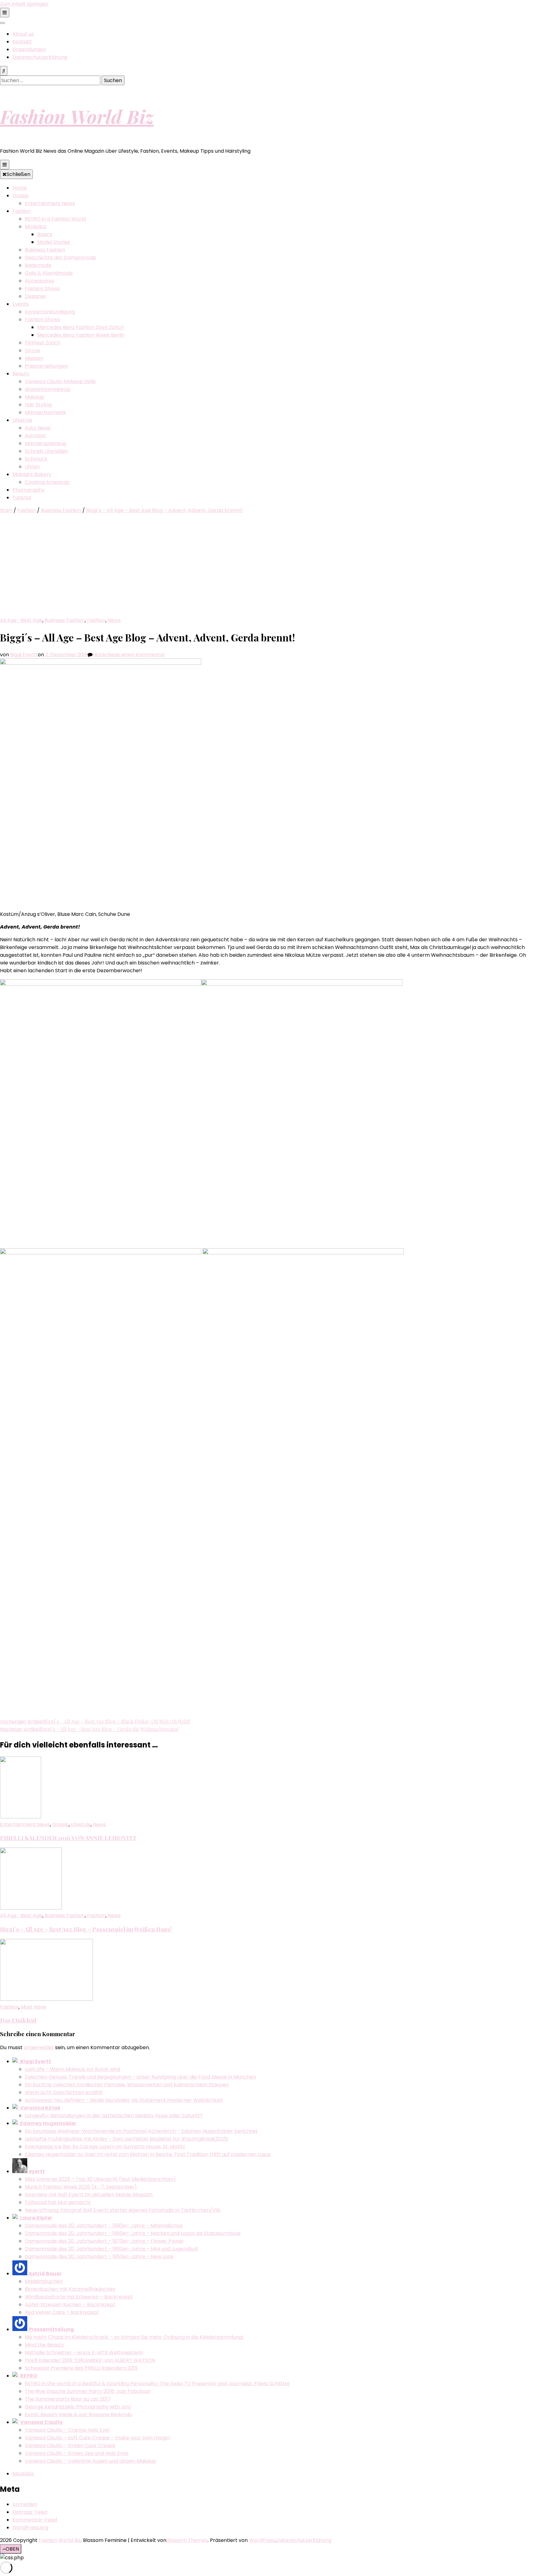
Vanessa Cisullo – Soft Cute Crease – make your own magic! (98, 2438)
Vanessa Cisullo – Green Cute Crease (70, 2445)
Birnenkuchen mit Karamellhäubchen (70, 2289)
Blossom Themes (187, 2540)
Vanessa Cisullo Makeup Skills (60, 381)
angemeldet (39, 2047)
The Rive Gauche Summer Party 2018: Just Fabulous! (88, 2391)
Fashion (22, 211)
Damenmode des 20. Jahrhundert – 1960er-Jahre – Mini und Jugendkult (112, 2249)
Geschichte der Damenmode (60, 258)
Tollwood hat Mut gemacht (58, 2202)
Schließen (18, 174)
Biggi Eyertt (24, 655)
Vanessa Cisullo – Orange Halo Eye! (67, 2430)
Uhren (32, 467)
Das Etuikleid (18, 2020)
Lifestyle (22, 420)
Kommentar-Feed (35, 2520)
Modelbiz (36, 227)
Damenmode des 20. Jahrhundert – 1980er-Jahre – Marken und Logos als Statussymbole (133, 2233)
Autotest (35, 436)
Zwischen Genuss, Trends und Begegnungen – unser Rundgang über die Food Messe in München (140, 2077)
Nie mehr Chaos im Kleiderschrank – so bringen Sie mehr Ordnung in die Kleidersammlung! (134, 2337)
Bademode (38, 265)
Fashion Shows (42, 289)
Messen (34, 358)
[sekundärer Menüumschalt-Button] (5, 13)
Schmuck (36, 459)
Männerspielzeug (46, 443)
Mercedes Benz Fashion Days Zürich (80, 327)
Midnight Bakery (32, 474)
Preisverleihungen (46, 366)
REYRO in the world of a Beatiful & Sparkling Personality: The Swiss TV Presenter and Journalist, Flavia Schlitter (157, 2384)
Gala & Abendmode (49, 273)
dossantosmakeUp (48, 389)
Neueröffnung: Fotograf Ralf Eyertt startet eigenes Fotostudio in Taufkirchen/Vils (123, 2210)
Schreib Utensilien (46, 451)
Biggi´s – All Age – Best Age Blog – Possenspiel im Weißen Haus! (86, 1929)
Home (20, 188)
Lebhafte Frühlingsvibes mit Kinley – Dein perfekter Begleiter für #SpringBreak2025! (127, 2139)
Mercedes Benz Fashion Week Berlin (81, 335)
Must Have (33, 2007)
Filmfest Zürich (43, 343)
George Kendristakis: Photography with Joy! (78, 2407)
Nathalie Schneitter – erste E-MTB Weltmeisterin (84, 2353)
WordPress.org (30, 2528)
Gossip (21, 196)
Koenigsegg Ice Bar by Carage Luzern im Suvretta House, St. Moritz (105, 2147)
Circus (32, 350)
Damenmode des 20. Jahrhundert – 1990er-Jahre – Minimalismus (104, 2226)
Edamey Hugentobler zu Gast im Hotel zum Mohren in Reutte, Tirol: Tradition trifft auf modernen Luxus (148, 2154)
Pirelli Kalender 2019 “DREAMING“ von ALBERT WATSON (90, 2360)
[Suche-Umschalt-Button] (4, 71)
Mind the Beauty (44, 2345)
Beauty (21, 374)
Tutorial (22, 498)
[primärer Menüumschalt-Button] (5, 165)
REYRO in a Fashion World (55, 219)
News (114, 620)
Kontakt (22, 42)
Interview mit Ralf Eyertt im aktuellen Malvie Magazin (89, 2195)
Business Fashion (45, 250)
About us (23, 34)
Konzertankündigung (50, 312)
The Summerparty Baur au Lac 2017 (68, 2399)
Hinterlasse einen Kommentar (129, 655)
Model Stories (54, 242)
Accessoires (39, 281)
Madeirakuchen (44, 2281)
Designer (36, 296)
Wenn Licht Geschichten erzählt (64, 2092)
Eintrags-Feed (30, 2512)
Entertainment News (50, 203)
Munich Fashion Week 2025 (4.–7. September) (81, 2187)
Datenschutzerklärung (40, 57)
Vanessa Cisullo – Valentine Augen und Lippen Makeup (90, 2461)
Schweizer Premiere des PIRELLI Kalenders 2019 (81, 2368)
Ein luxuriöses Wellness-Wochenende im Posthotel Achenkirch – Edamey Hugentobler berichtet (141, 2131)
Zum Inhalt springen (24, 4)
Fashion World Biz (77, 116)
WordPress (262, 2540)
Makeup (35, 397)
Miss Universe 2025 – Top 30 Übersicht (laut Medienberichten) (100, 2179)
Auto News (38, 428)
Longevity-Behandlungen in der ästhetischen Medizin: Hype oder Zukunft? (114, 2116)
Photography (28, 490)
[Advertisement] (267, 570)
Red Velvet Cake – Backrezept (62, 2312)
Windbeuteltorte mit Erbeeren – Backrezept (79, 2297)
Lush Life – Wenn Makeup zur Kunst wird (72, 2069)
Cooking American (47, 482)
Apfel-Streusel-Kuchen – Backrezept (70, 2305)
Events (21, 304)
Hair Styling (38, 405)
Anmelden (25, 2504)
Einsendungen (29, 49)
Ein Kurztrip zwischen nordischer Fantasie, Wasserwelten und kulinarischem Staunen (127, 2085)
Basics (45, 234)
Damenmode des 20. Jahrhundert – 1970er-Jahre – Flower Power (104, 2241)
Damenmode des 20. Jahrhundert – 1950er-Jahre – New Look (99, 2257)
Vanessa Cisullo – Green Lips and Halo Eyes (77, 2453)
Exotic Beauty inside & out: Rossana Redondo (78, 2414)
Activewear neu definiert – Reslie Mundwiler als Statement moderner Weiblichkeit (124, 2100)
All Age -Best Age (21, 620)
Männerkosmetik (45, 412)
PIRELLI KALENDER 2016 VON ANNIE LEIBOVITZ (68, 1838)
